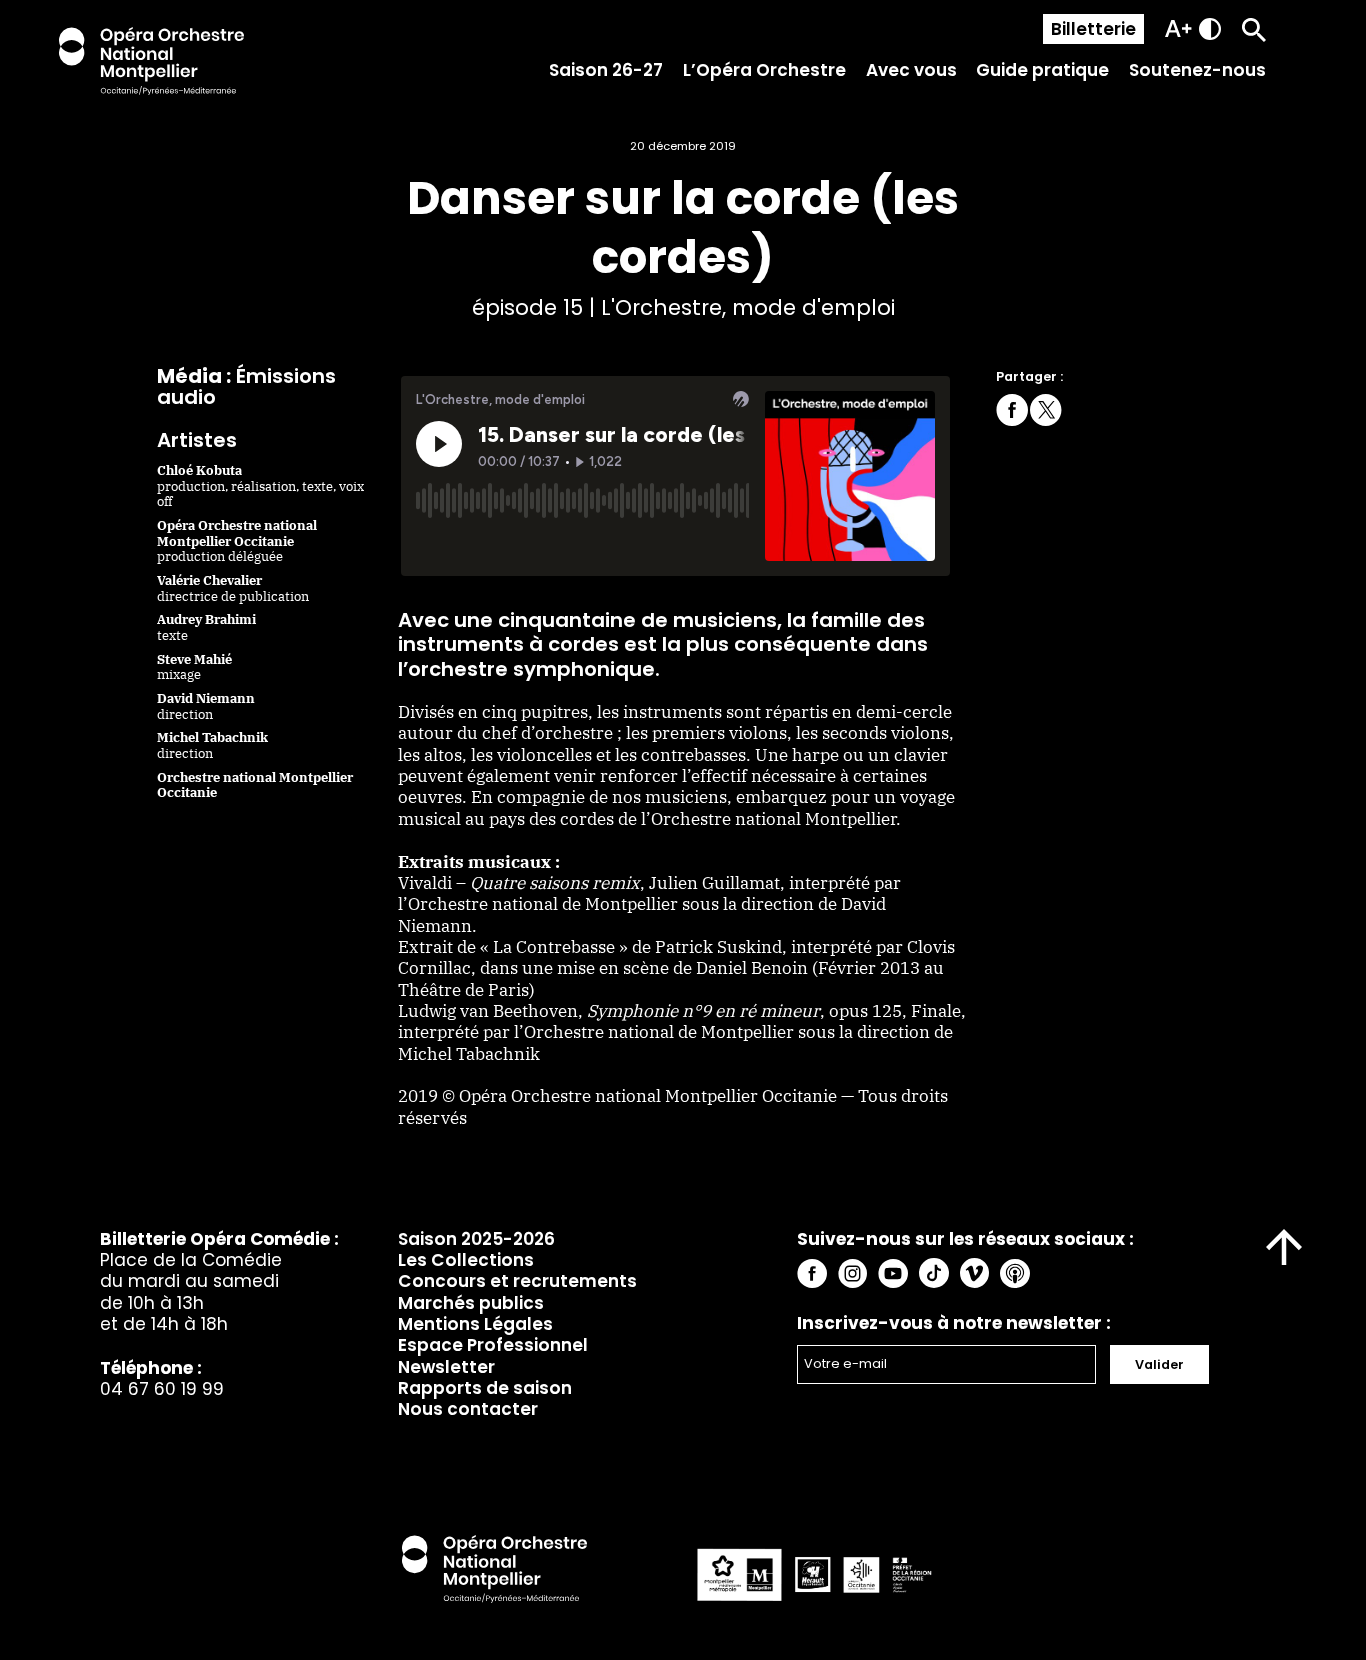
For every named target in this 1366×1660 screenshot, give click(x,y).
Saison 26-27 (606, 70)
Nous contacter (468, 1409)
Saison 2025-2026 (476, 1239)
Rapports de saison (485, 1388)
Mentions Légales (475, 1324)
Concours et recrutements (517, 1281)
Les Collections (466, 1260)
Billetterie (1093, 29)
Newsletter (446, 1367)
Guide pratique (1042, 70)
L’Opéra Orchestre (764, 70)
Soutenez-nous (1197, 70)
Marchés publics (471, 1303)
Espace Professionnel (493, 1345)
